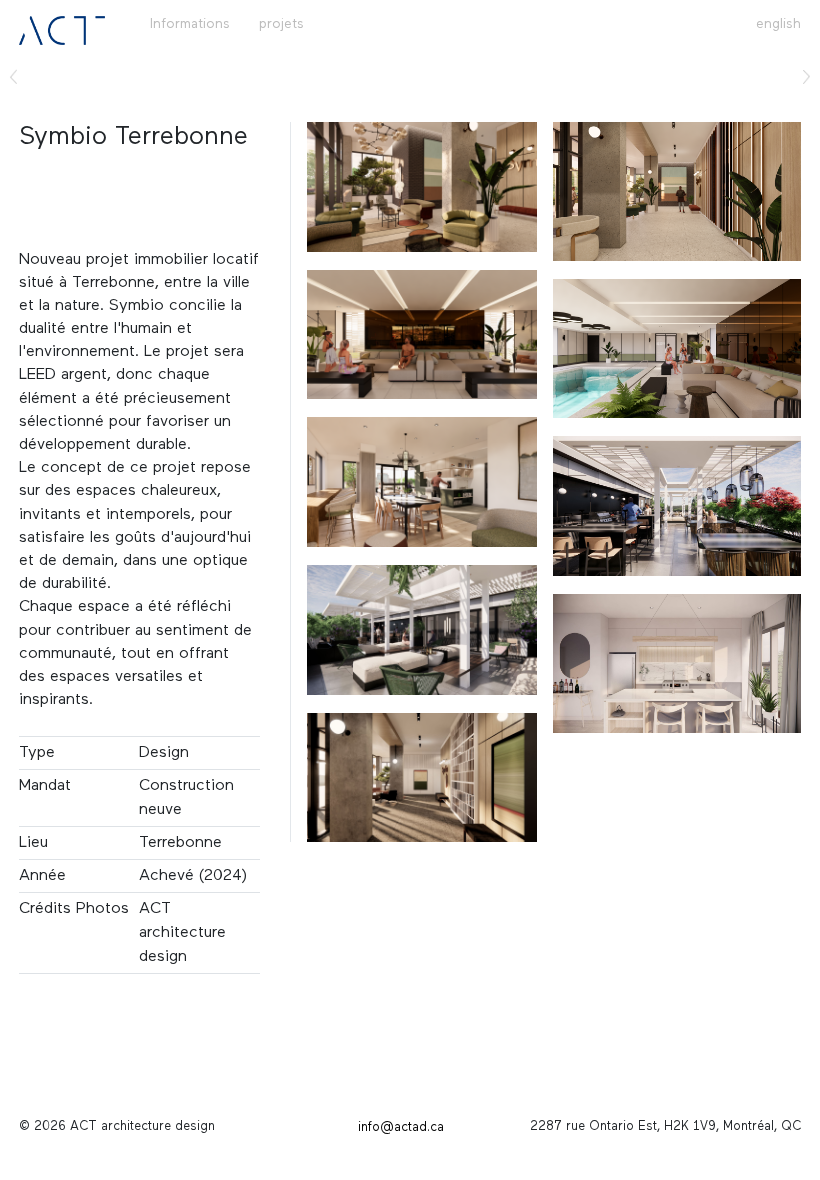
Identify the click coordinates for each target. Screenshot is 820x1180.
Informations (190, 24)
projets (281, 24)
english (778, 24)
